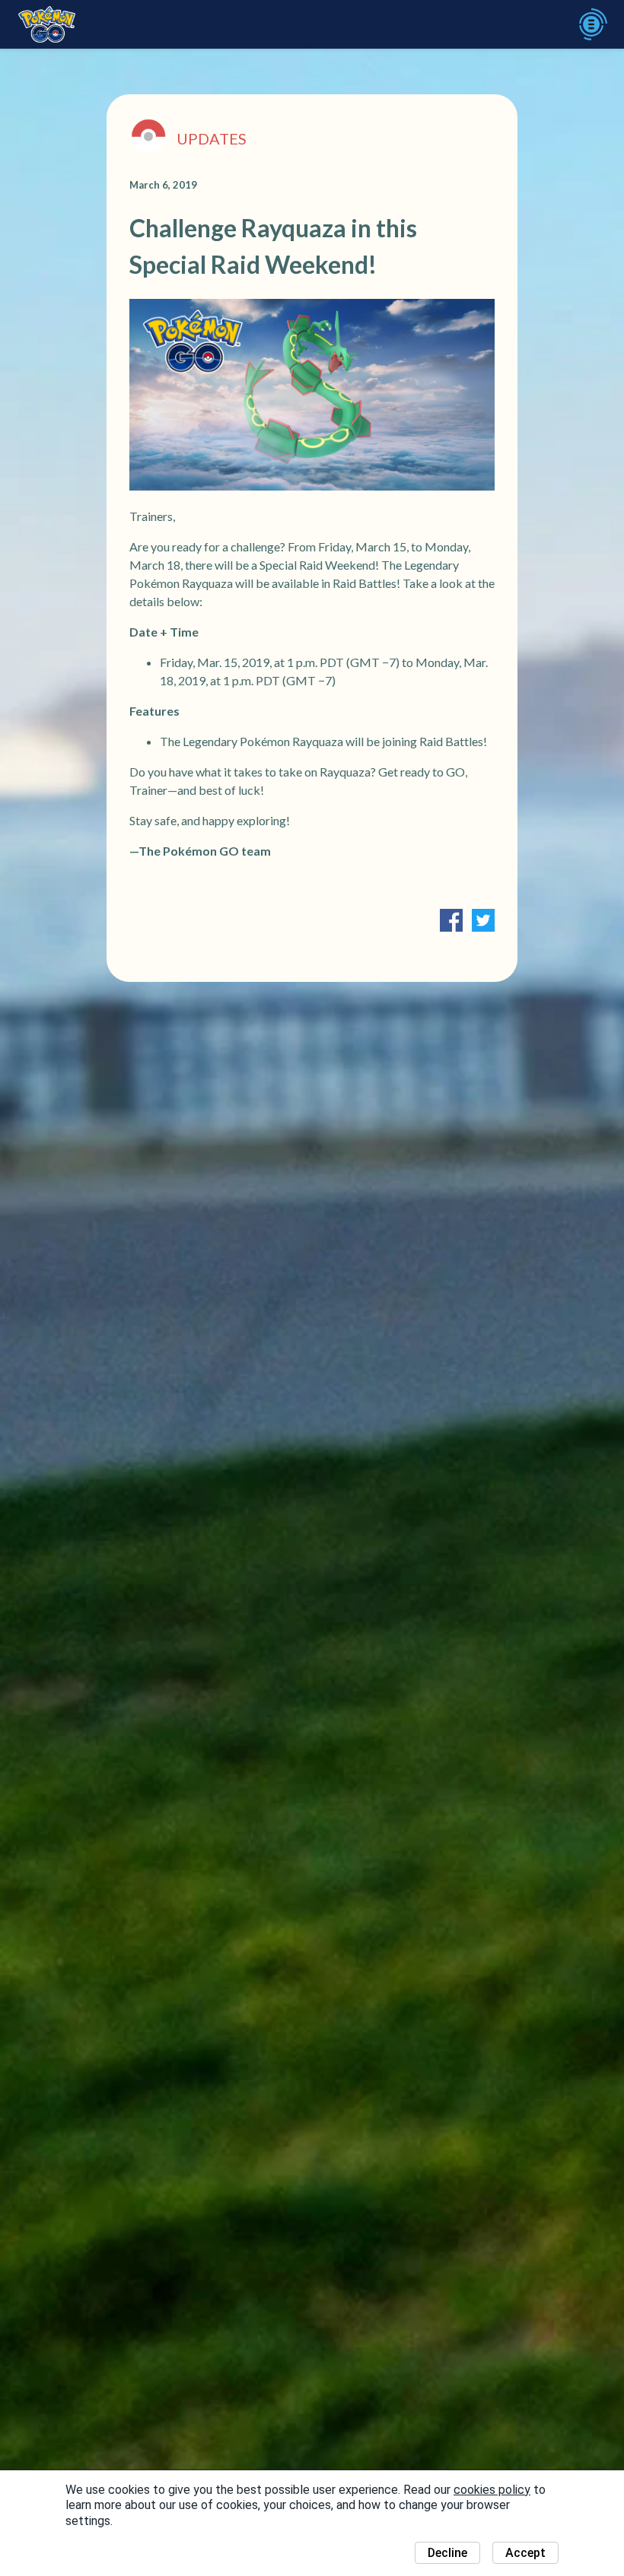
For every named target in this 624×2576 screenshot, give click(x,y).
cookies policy (492, 2490)
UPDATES (212, 138)
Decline (447, 2553)
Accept (525, 2553)
